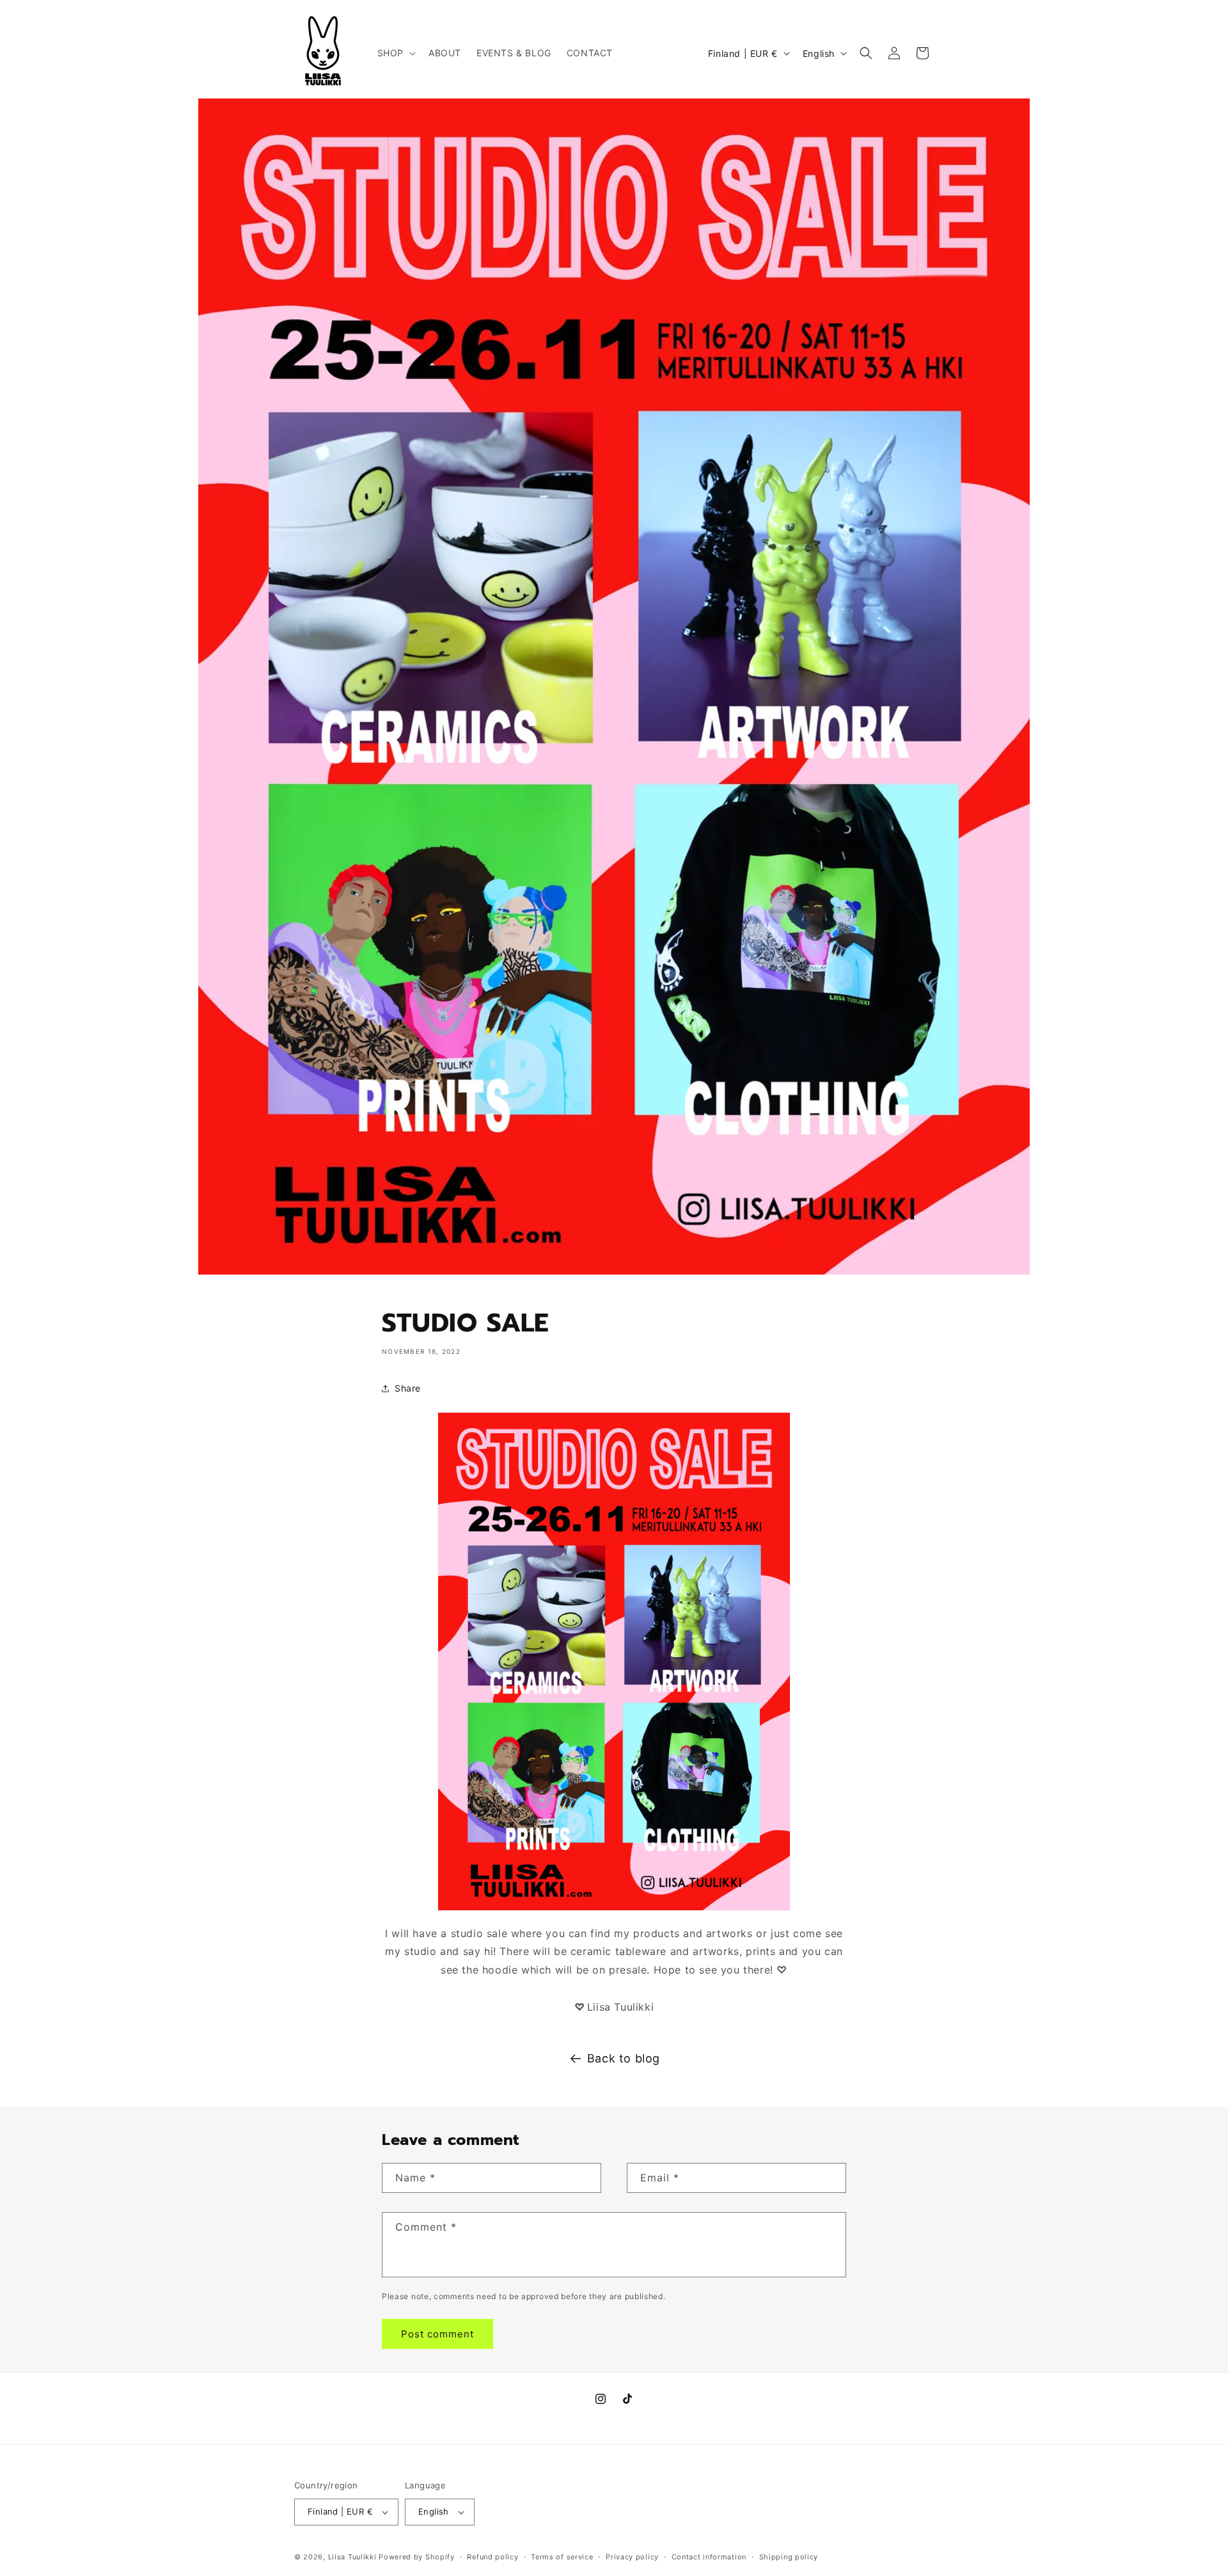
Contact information (709, 2557)
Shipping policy (789, 2557)
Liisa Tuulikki (352, 2557)
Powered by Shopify (417, 2557)
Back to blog (624, 2058)
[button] (395, 53)
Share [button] (408, 1388)
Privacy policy (632, 2557)
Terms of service (562, 2557)
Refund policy (492, 2557)
